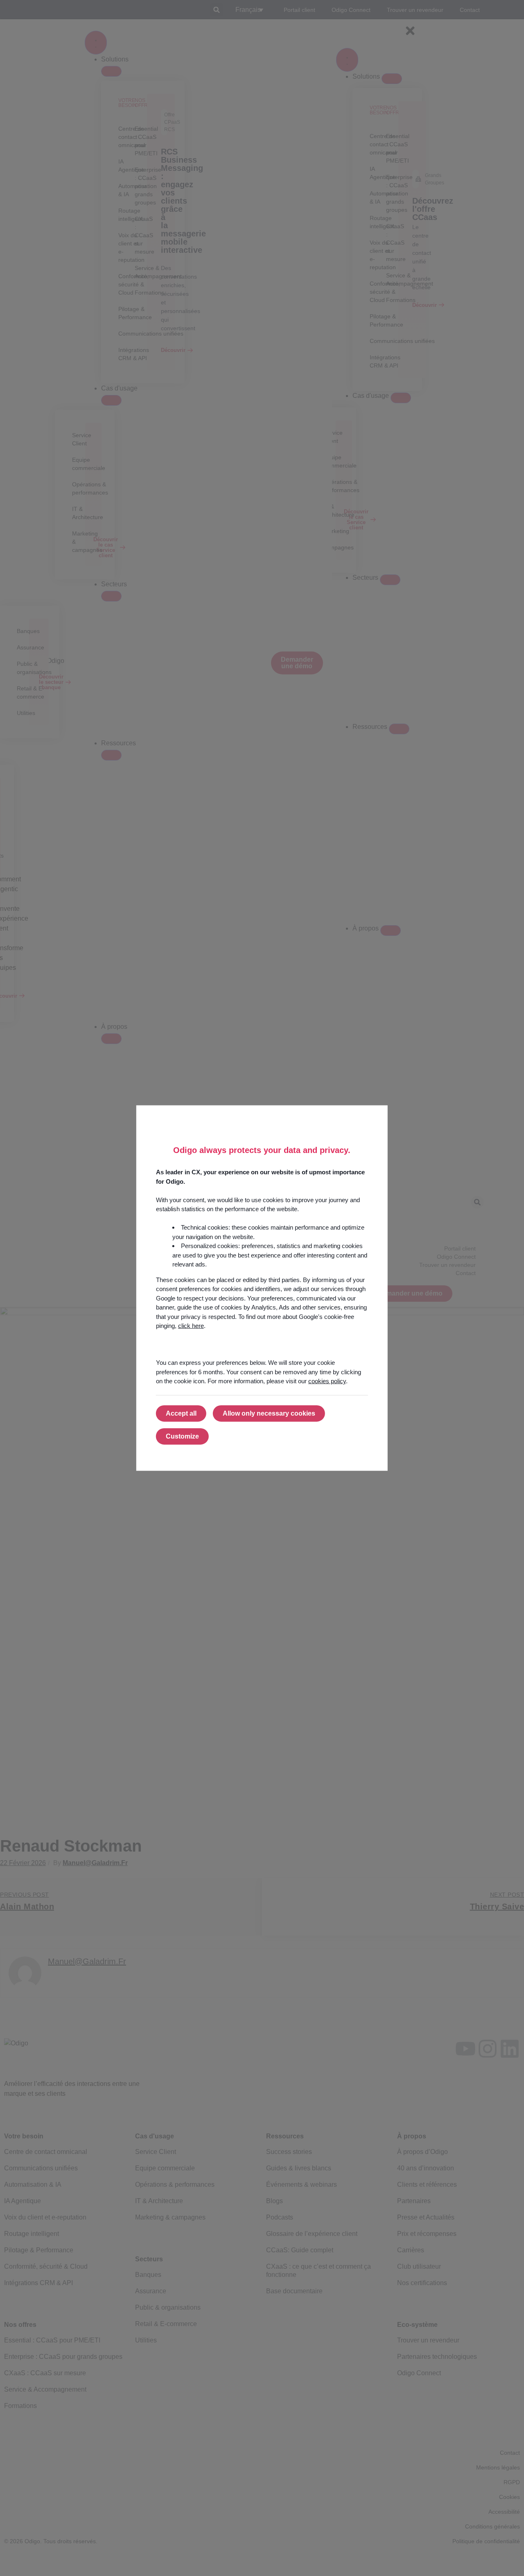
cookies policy (327, 1381)
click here (191, 1326)
